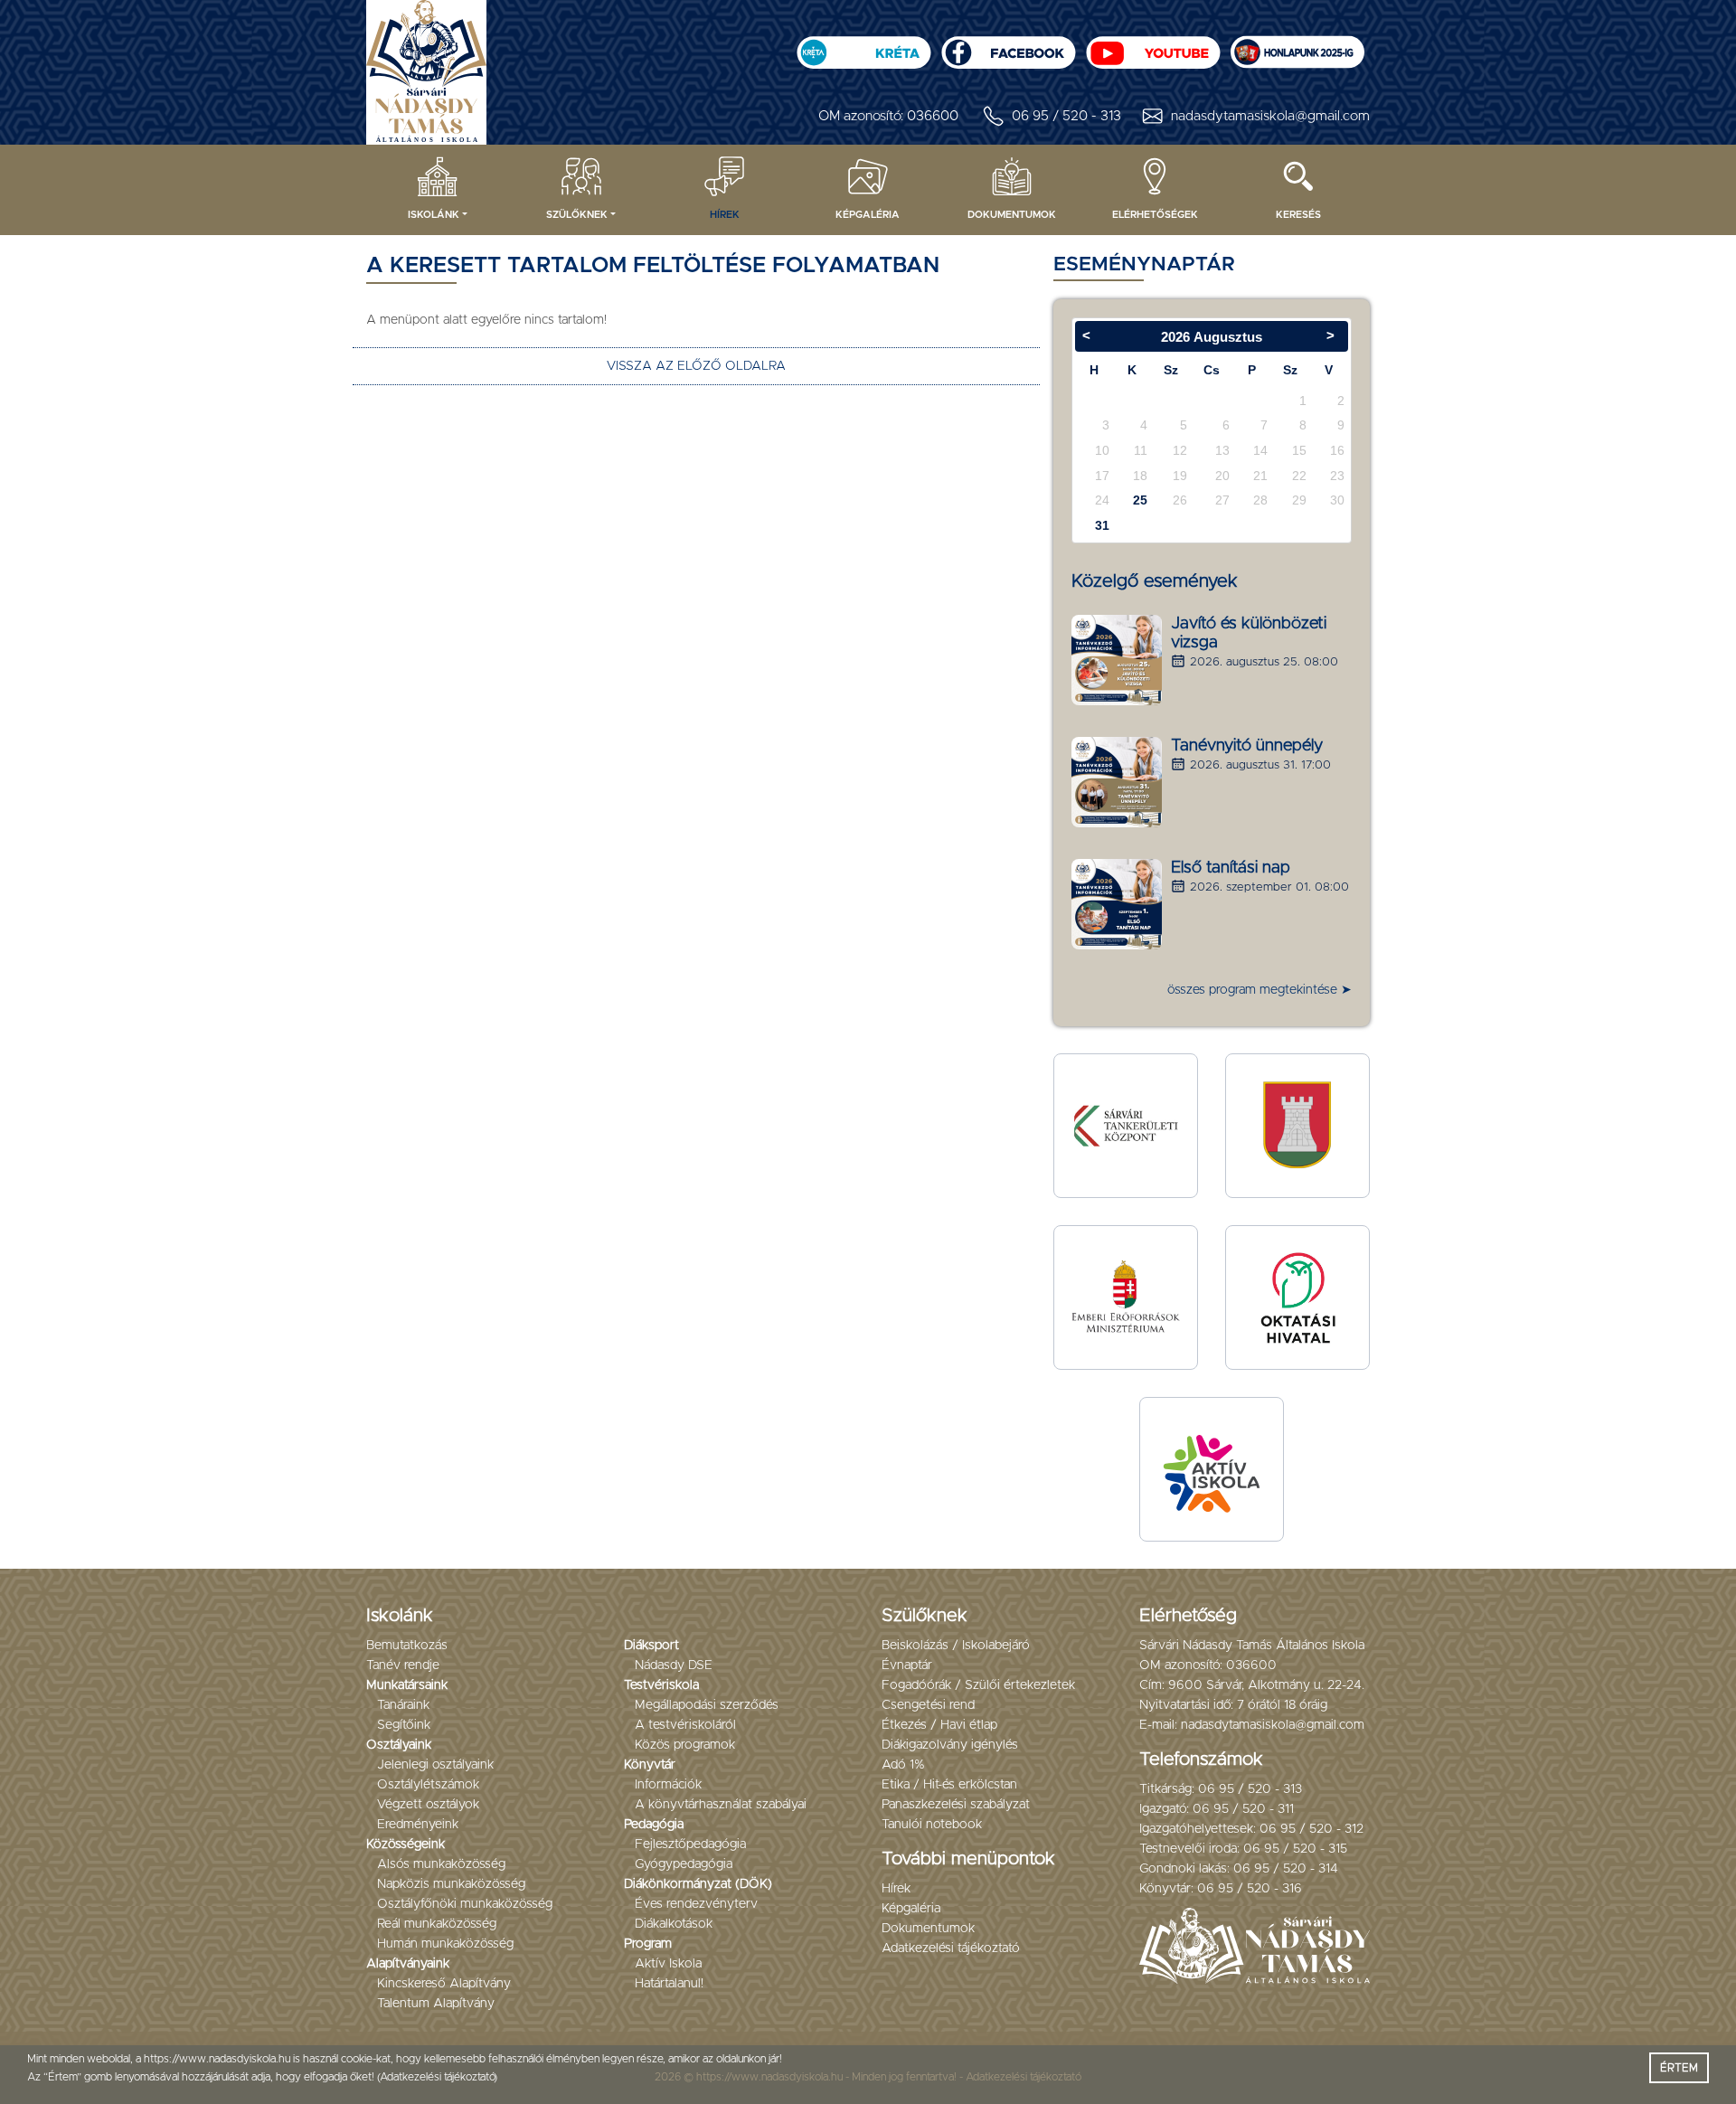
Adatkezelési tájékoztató (951, 1948)
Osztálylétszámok (428, 1785)
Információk (668, 1785)
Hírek (725, 215)
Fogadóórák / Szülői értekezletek (978, 1685)
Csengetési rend (928, 1705)
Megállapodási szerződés (707, 1705)
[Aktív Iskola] (1212, 1469)
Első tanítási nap (1231, 868)
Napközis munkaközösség (451, 1884)
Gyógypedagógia (684, 1864)
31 (1102, 525)
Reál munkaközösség (437, 1924)
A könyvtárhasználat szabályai (721, 1805)
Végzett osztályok (428, 1805)
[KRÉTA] (863, 47)
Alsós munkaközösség (441, 1864)
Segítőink (404, 1725)
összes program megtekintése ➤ (1260, 990)
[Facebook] (1008, 47)
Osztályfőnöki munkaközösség (465, 1904)
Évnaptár (907, 1665)
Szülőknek (577, 215)
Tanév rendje (403, 1665)
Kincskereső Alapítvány (444, 1984)
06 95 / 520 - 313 (1066, 116)
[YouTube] (1153, 47)
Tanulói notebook (932, 1825)
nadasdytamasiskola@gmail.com (1270, 116)
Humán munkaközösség (445, 1944)
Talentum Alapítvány (436, 2004)
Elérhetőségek (1155, 215)
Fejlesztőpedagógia (690, 1845)
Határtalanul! (669, 1984)
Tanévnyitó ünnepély (1247, 746)
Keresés (1298, 215)
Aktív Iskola (668, 1964)
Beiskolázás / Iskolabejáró (956, 1646)
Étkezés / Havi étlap (939, 1725)
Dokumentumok (1012, 215)
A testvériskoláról (685, 1725)
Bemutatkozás (407, 1646)
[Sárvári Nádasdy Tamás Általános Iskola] (1297, 47)
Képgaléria (868, 215)
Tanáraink (403, 1705)
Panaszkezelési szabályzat (956, 1805)
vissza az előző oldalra (696, 366)
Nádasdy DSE (674, 1665)
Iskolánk (434, 215)
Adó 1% (903, 1765)
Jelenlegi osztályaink (435, 1765)
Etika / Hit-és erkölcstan (949, 1785)
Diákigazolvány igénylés (950, 1745)
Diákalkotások (674, 1924)
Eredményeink (418, 1825)
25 (1140, 500)
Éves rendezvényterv (696, 1904)
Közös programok (685, 1745)
